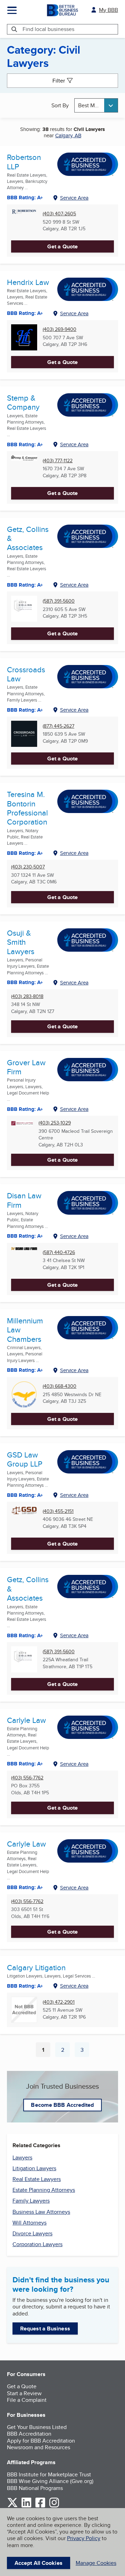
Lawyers (22, 2157)
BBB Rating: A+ (25, 1635)
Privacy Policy (84, 2538)
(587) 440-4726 (59, 1252)
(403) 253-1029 (55, 1123)
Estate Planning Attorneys (44, 2190)
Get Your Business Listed (37, 2427)
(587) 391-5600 (59, 601)
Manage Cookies (96, 2563)
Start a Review (24, 2393)
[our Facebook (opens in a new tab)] (40, 2506)
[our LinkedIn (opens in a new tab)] (26, 2506)
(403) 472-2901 (59, 2002)
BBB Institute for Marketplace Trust (49, 2474)
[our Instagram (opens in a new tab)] (54, 2506)
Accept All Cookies (39, 2563)
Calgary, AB (68, 135)
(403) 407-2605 (59, 214)
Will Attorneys (30, 2223)
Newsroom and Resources (39, 2447)
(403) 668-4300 (60, 1386)
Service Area (74, 198)
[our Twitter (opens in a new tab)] (12, 2506)
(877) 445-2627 (59, 726)
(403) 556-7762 (27, 1778)
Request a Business (45, 2329)
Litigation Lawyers (34, 2168)
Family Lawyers (31, 2201)
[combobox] (96, 105)
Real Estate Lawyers (37, 2179)
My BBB (109, 10)
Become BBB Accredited (62, 2105)
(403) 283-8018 (27, 996)
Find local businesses (48, 29)
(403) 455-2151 (58, 1511)
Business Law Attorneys (41, 2212)
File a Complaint (27, 2400)
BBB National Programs (35, 2488)
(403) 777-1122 (58, 461)
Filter (59, 81)
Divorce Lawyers (32, 2233)
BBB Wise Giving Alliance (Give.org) (50, 2481)
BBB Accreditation (29, 2434)
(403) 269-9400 (60, 329)
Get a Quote (62, 246)
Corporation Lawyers (37, 2244)
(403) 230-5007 (28, 867)
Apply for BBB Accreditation (41, 2441)
